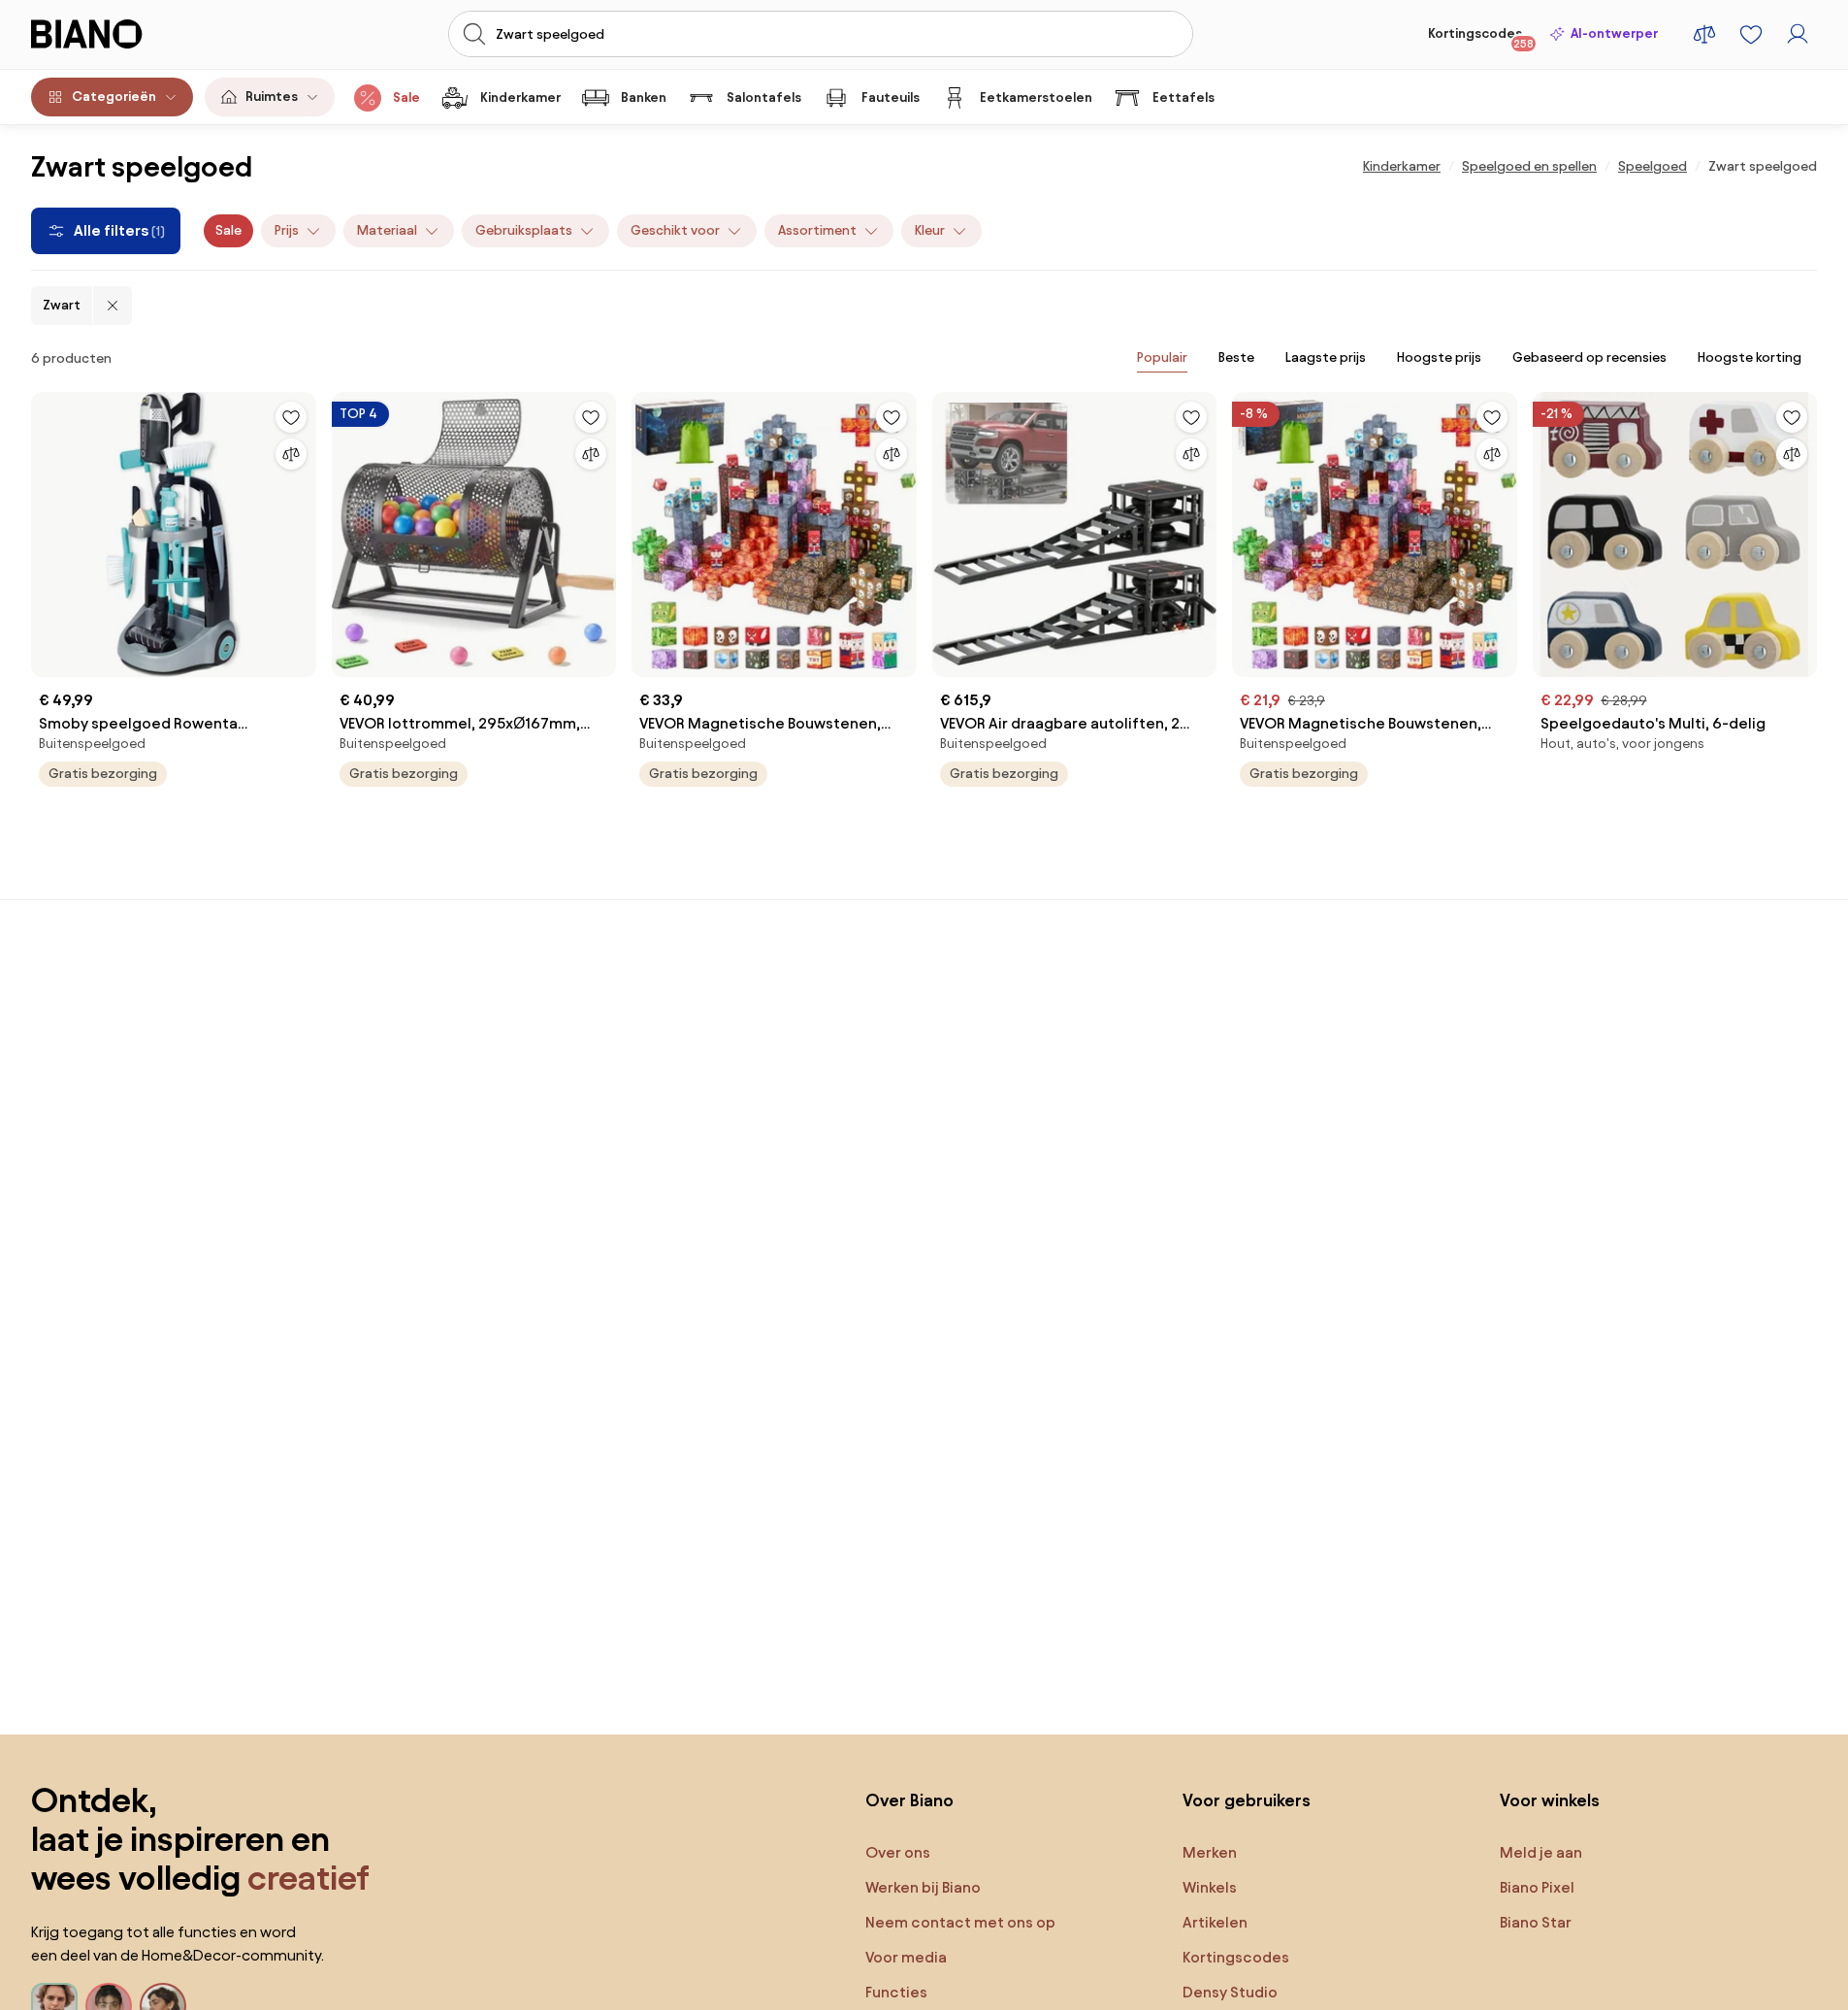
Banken (644, 97)
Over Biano (909, 1800)
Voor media (906, 1957)
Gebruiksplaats (524, 230)
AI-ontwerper (1614, 33)
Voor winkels (1550, 1800)
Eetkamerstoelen (1036, 97)
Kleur (930, 230)
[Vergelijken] (291, 454)
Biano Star (1536, 1922)
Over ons (898, 1852)
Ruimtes (272, 97)
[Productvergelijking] (1704, 34)
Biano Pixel (1537, 1887)
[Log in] (1798, 34)
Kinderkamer (520, 97)
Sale (406, 97)
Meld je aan (1541, 1852)
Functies (896, 1992)
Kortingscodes (1481, 38)
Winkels (1210, 1887)
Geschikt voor (675, 230)
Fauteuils (891, 97)
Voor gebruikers (1247, 1800)
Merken (1210, 1852)
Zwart (62, 305)
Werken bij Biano (923, 1887)
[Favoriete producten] (1751, 34)
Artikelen (1215, 1922)
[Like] (291, 417)
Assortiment (817, 230)
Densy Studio (1230, 1992)
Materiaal (387, 230)
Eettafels (1183, 97)
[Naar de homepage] (129, 34)
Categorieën (114, 97)
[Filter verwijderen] (113, 306)
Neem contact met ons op (960, 1922)
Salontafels (764, 97)
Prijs (287, 230)
